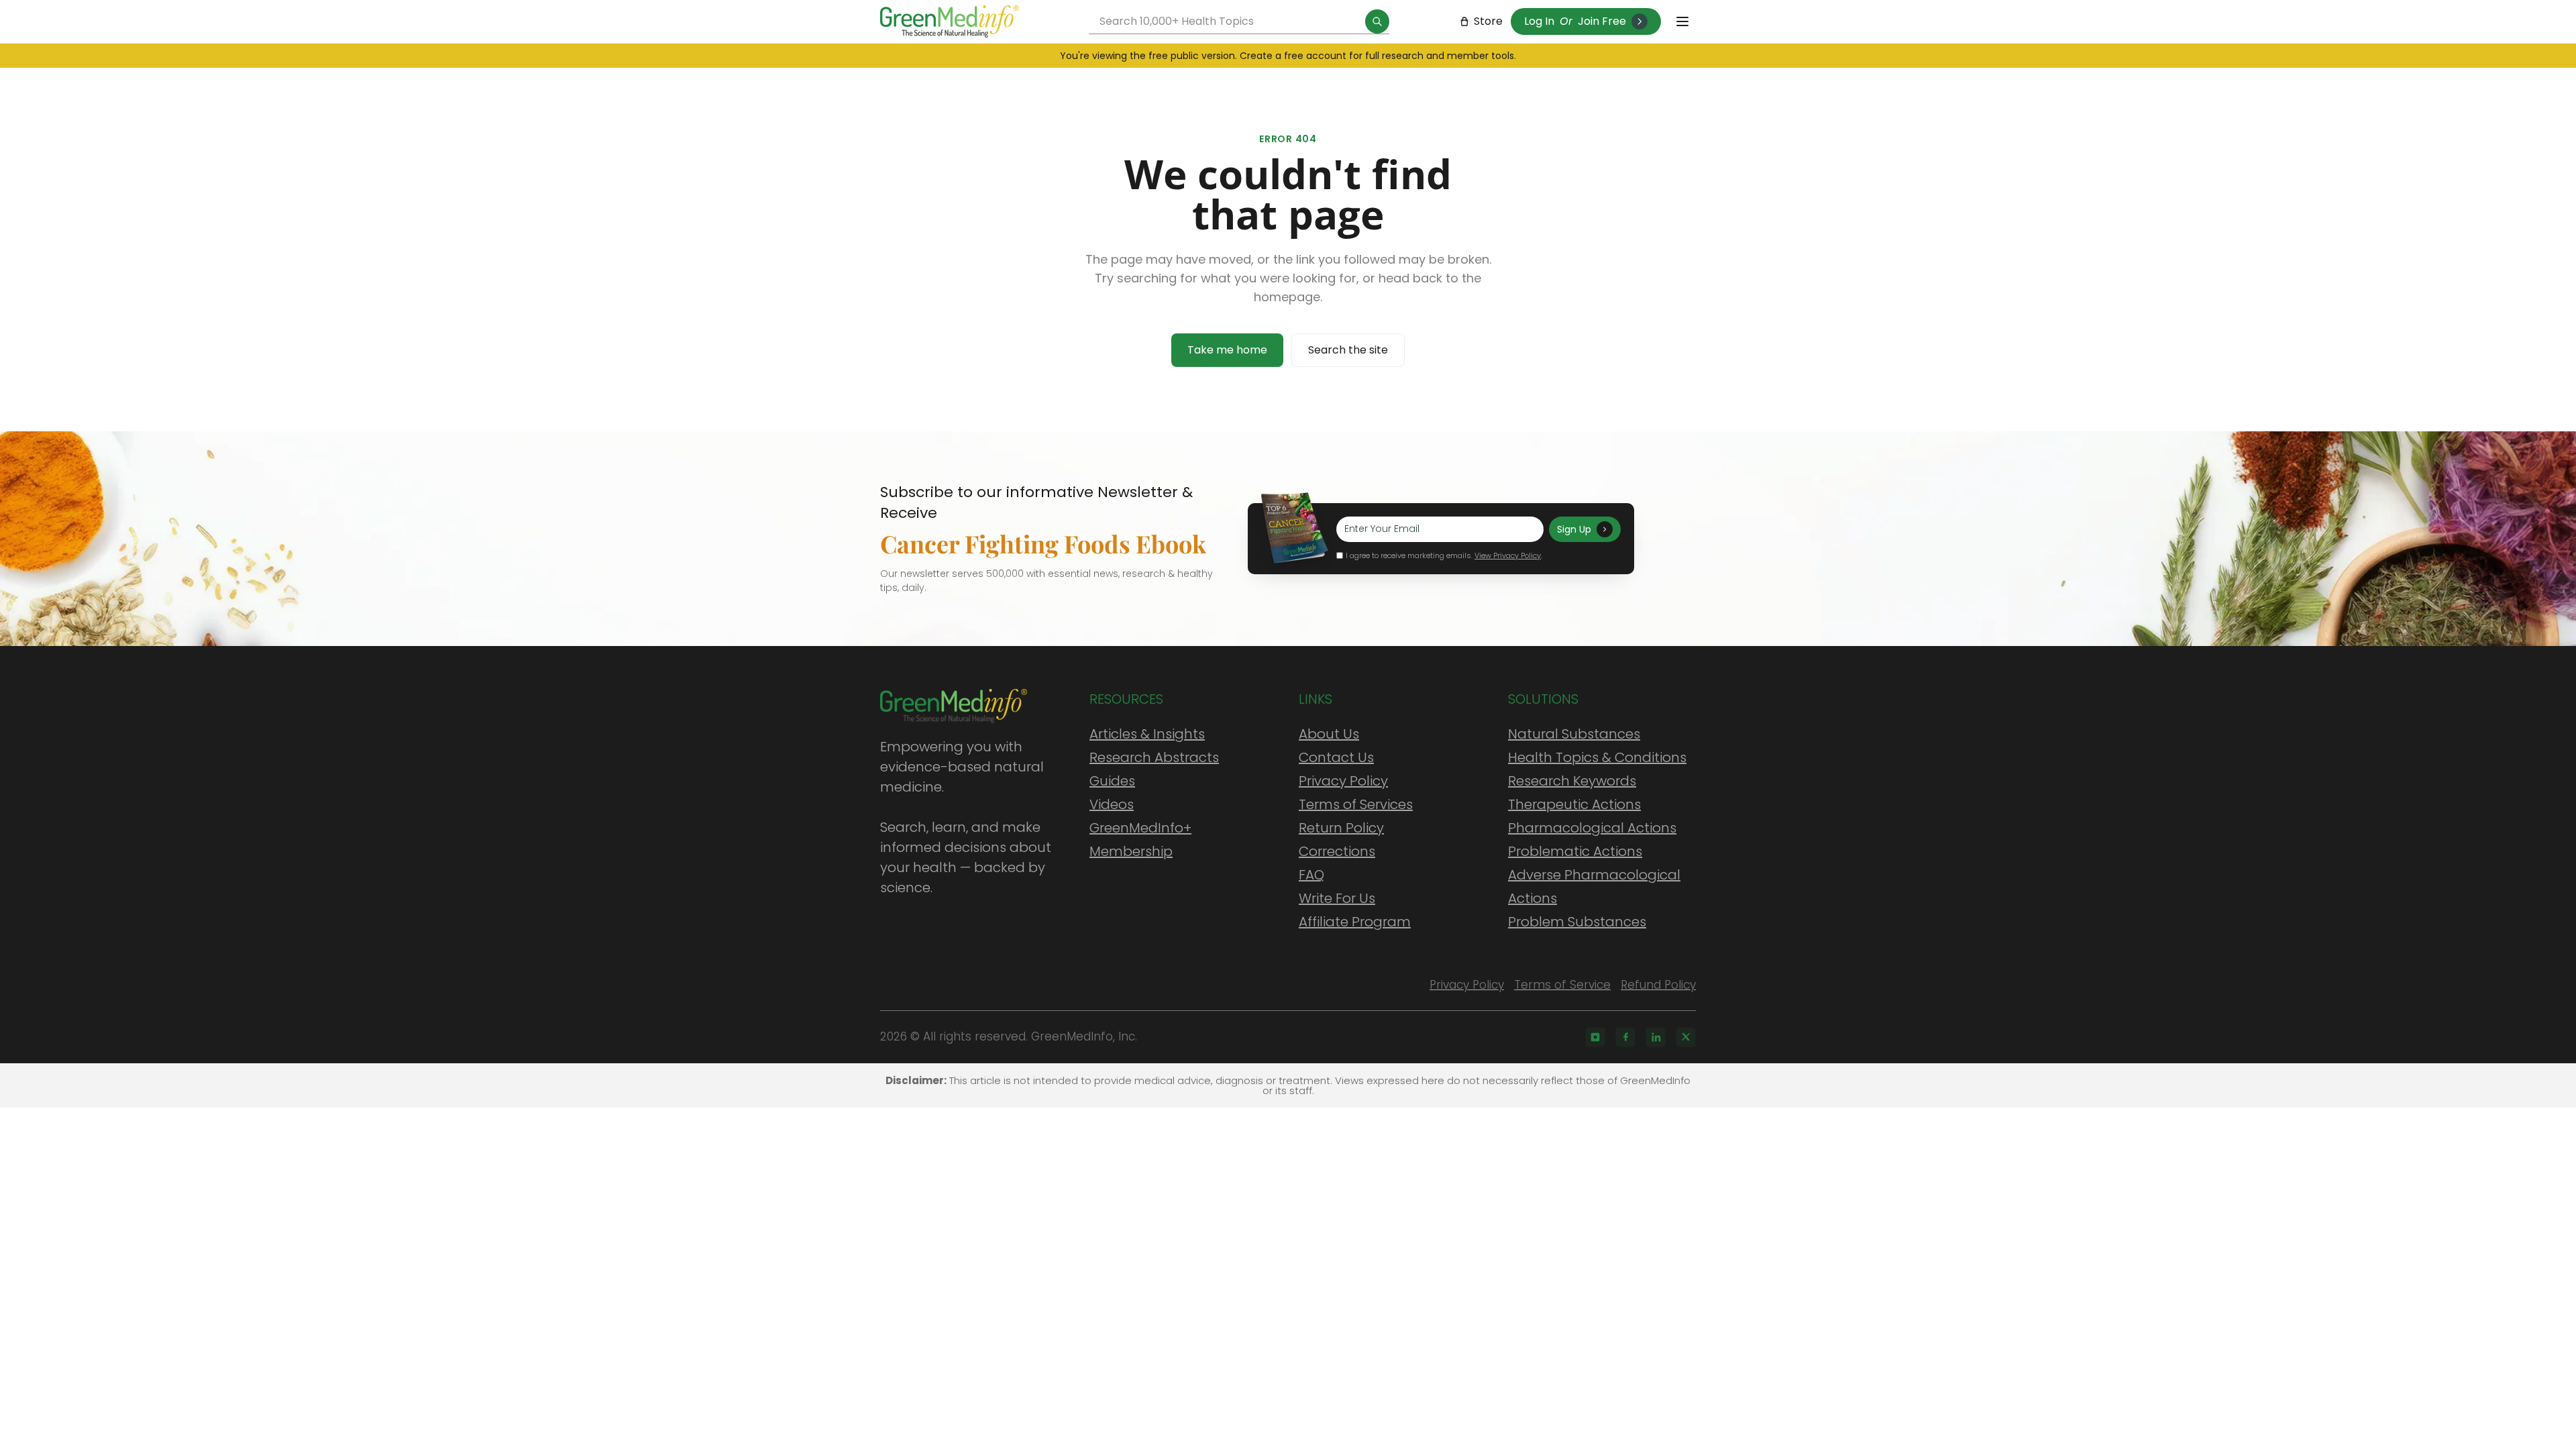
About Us (1329, 734)
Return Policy (1341, 828)
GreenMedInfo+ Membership (1140, 840)
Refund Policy (1658, 985)
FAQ (1311, 875)
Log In (1539, 21)
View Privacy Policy (1508, 555)
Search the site (1348, 350)
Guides (1112, 781)
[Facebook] (1625, 1037)
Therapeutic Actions (1574, 804)
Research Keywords (1572, 781)
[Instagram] (1595, 1037)
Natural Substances (1574, 734)
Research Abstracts (1154, 757)
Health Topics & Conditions (1597, 757)
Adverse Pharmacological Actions (1594, 887)
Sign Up (1574, 529)
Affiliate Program (1355, 922)
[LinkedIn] (1656, 1037)
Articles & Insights (1147, 734)
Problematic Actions (1575, 851)
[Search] (1377, 21)
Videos (1112, 804)
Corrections (1337, 851)
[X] (1686, 1037)
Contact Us (1336, 757)
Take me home (1227, 350)
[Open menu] (1682, 21)
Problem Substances (1577, 922)
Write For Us (1337, 898)
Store (1488, 21)
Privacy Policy (1343, 781)
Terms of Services (1356, 804)
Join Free (1602, 21)
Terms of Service (1562, 985)
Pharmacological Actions (1592, 828)
